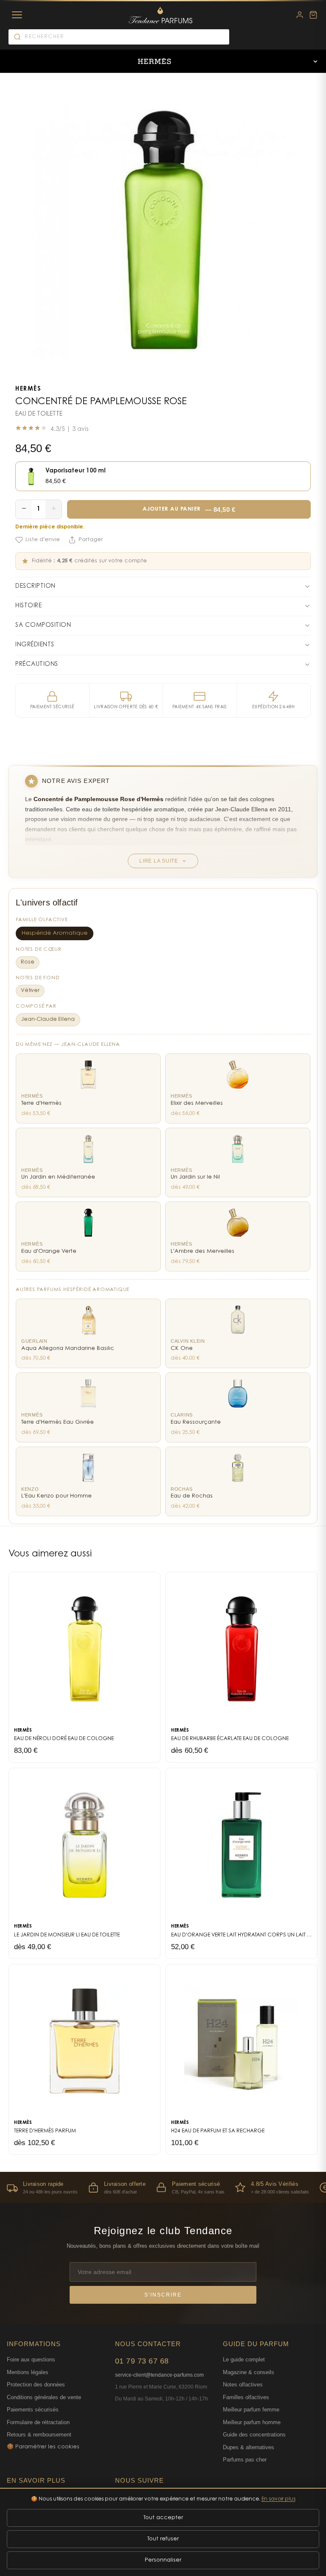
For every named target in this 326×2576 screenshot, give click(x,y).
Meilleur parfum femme (251, 2410)
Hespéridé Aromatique (55, 933)
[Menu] (17, 15)
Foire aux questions (31, 2359)
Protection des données (36, 2385)
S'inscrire (163, 2295)
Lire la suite (159, 861)
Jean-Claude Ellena (48, 1020)
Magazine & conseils (249, 2372)
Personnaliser (163, 2560)
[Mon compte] (300, 15)
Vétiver (30, 991)
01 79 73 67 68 (142, 2361)
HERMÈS (28, 389)
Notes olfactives (243, 2385)
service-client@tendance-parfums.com (159, 2375)
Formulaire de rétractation (38, 2422)
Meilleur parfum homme (252, 2422)
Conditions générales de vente (44, 2397)
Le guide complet (244, 2359)
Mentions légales (28, 2372)
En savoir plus (278, 2499)
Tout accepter (163, 2518)
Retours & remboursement (39, 2435)
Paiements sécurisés (33, 2410)
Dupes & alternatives (249, 2447)
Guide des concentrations (254, 2435)
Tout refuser (163, 2539)
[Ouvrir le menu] (315, 61)
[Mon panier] (313, 15)
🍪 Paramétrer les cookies (43, 2447)
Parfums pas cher (245, 2460)
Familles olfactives (246, 2397)
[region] (163, 2187)
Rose (28, 962)
